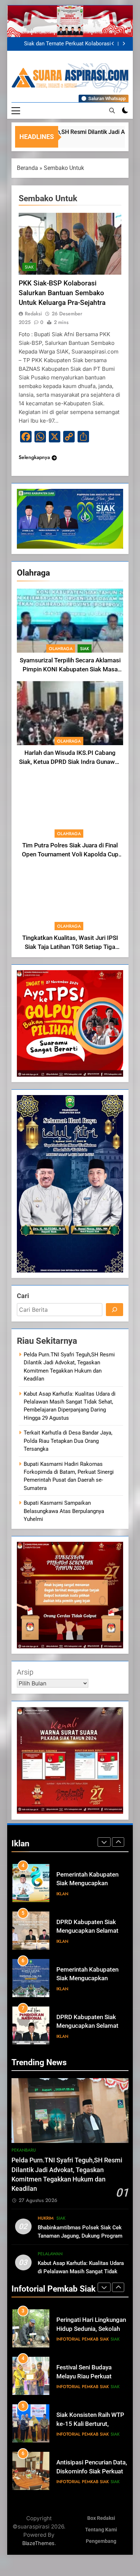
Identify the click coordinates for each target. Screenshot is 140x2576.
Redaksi (33, 314)
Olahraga (61, 649)
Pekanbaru (24, 2150)
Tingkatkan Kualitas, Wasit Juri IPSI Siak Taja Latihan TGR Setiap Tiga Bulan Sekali (70, 947)
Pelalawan (50, 2254)
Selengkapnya (34, 457)
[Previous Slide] (113, 44)
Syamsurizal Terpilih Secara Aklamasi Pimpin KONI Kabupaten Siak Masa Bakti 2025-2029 (70, 669)
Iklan (62, 1894)
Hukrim (46, 2218)
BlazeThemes (38, 2543)
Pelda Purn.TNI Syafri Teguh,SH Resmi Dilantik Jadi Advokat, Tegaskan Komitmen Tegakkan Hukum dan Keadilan (65, 44)
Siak (85, 649)
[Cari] (115, 1310)
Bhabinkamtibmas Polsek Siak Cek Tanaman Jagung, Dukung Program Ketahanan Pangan (80, 2236)
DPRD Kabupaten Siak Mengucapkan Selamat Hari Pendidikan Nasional (90, 1979)
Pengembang (101, 2541)
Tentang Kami (101, 2530)
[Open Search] (112, 111)
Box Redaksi (101, 2518)
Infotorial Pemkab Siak (83, 2339)
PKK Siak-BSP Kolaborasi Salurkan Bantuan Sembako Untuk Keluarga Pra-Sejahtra (62, 293)
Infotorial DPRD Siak (93, 2036)
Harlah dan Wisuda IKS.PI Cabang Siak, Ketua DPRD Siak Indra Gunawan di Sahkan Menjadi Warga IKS (70, 762)
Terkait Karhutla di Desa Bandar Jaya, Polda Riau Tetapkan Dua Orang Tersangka (68, 1441)
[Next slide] (124, 44)
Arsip (25, 1672)
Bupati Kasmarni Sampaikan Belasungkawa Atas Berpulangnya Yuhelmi (64, 1511)
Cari (23, 1296)
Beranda (27, 168)
